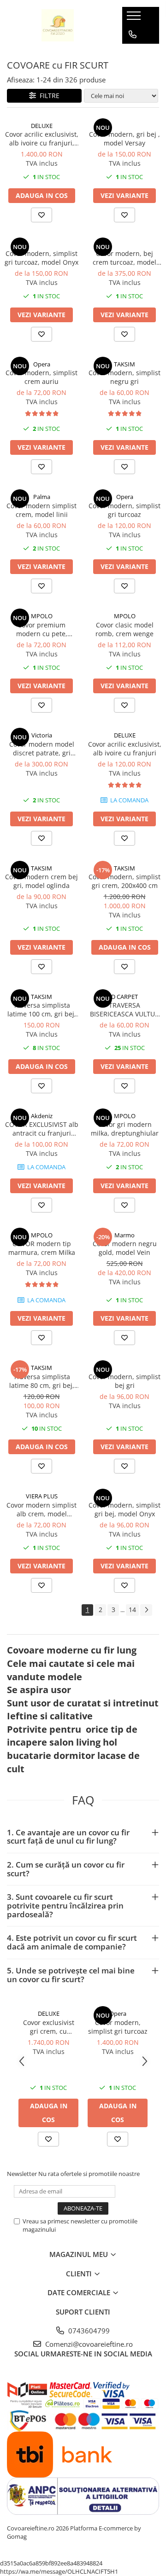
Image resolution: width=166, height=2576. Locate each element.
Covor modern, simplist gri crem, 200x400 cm (125, 881)
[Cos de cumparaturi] (132, 53)
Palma (42, 497)
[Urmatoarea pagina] (146, 1610)
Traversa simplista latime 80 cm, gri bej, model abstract (42, 1381)
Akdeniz (42, 1116)
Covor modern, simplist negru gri (125, 377)
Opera (42, 364)
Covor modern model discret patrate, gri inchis (42, 748)
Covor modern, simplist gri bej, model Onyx (125, 1509)
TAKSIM (125, 364)
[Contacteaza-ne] (133, 35)
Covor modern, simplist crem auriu (41, 377)
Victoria (42, 735)
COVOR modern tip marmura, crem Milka (42, 1248)
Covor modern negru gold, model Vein (125, 1248)
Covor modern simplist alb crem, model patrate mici (41, 1509)
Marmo (125, 1235)
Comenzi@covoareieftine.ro (88, 2344)
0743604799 (88, 2331)
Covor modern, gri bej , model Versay (125, 139)
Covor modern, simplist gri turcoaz (125, 510)
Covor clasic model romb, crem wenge (125, 629)
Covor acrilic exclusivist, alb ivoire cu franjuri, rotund (42, 139)
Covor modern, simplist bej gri (125, 1381)
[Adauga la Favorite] (41, 215)
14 (132, 1610)
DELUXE (42, 126)
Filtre (48, 96)
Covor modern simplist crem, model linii (41, 510)
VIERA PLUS (42, 1496)
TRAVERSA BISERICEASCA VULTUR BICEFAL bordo (125, 1010)
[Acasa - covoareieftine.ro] (58, 25)
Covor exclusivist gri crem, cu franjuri (49, 2027)
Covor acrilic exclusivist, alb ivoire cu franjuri (125, 748)
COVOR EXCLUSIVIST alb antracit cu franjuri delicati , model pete (42, 1129)
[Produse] (135, 18)
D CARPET (125, 997)
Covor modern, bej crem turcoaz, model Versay (125, 258)
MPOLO (42, 616)
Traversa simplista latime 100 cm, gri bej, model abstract (42, 1010)
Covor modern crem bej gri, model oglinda (41, 881)
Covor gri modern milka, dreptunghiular (125, 1129)
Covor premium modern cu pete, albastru (42, 629)
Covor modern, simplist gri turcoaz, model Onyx (41, 258)
